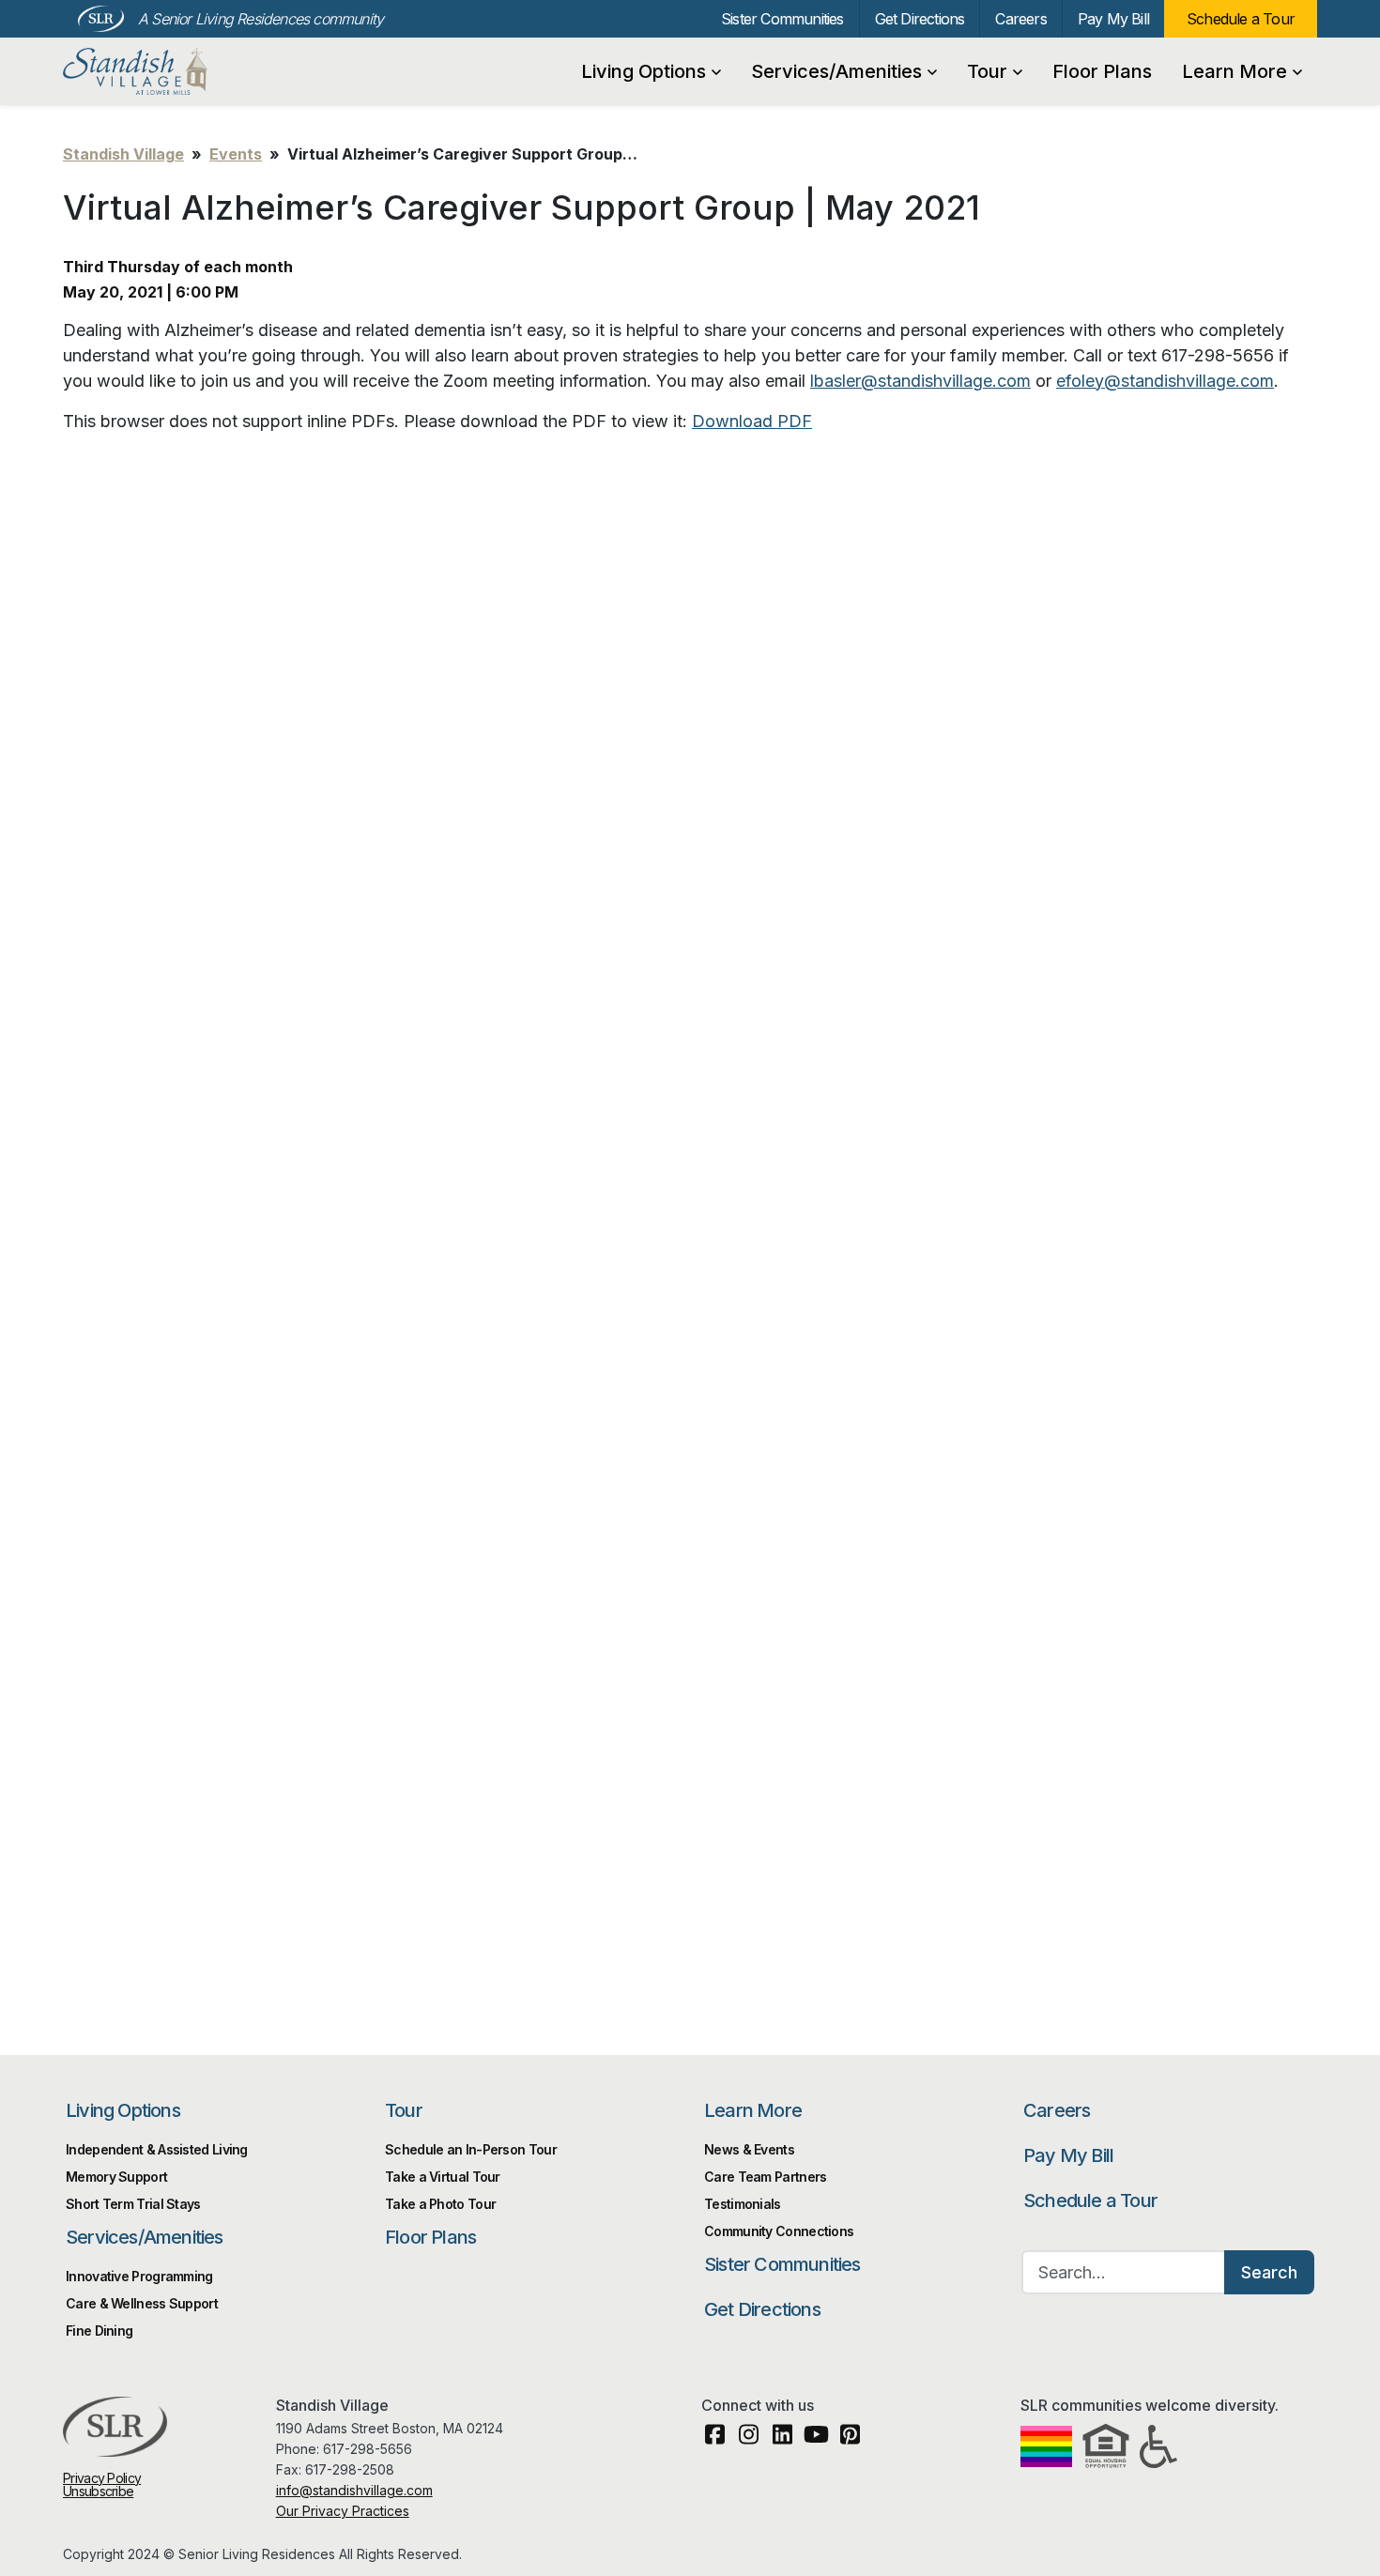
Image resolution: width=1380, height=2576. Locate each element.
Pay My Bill (1113, 19)
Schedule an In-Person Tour (471, 2149)
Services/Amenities (836, 71)
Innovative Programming (139, 2276)
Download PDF (752, 421)
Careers (1020, 19)
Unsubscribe (98, 2491)
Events (236, 154)
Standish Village (164, 71)
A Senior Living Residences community (261, 19)
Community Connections (779, 2231)
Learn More (1234, 71)
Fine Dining (99, 2331)
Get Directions (920, 19)
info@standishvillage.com (354, 2490)
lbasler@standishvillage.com (920, 381)
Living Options (644, 71)
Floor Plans (1102, 71)
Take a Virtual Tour (443, 2177)
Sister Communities (782, 19)
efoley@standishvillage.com (1165, 381)
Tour (987, 71)
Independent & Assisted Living (157, 2149)
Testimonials (743, 2204)
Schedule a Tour (1241, 19)
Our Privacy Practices (343, 2511)
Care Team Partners (765, 2177)
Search (1269, 2272)
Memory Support (116, 2177)
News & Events (749, 2149)
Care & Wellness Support (142, 2303)
